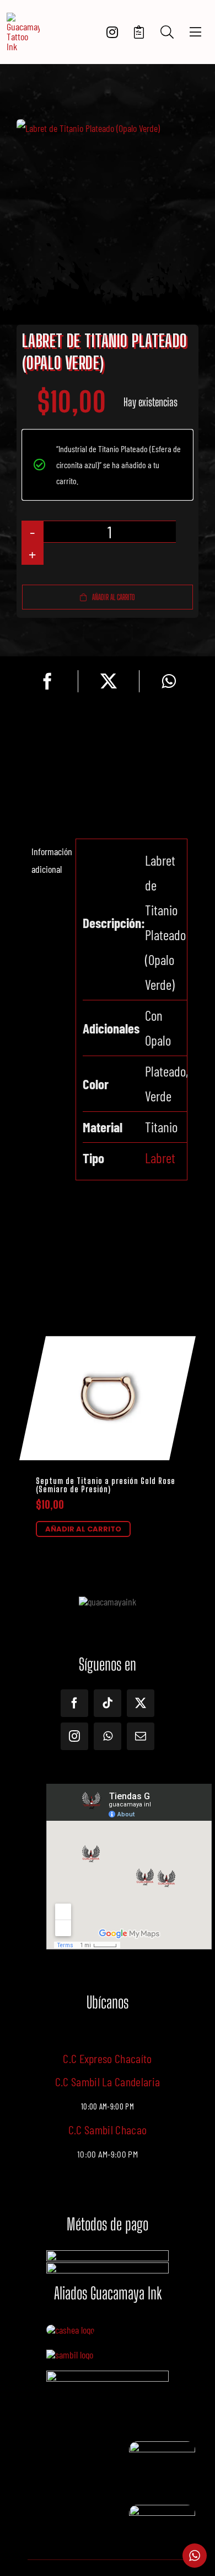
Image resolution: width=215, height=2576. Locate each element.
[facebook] (74, 1703)
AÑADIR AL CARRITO (83, 1529)
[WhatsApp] (169, 681)
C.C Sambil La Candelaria (108, 2081)
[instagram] (74, 1736)
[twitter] (141, 1703)
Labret (160, 1158)
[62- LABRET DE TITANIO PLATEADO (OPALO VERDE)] (108, 128)
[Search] (167, 32)
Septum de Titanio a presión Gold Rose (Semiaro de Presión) (106, 1485)
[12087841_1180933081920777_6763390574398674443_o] (70, 2355)
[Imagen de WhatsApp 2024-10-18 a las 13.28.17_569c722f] (162, 2446)
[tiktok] (108, 1703)
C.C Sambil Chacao (108, 2129)
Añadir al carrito (114, 597)
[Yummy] (108, 2376)
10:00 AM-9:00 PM (108, 2154)
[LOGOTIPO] (23, 18)
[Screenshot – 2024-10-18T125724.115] (162, 2510)
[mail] (141, 1736)
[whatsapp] (108, 1736)
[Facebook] (47, 681)
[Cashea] (70, 2330)
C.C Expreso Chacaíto (108, 2058)
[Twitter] (109, 681)
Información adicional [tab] (50, 860)
